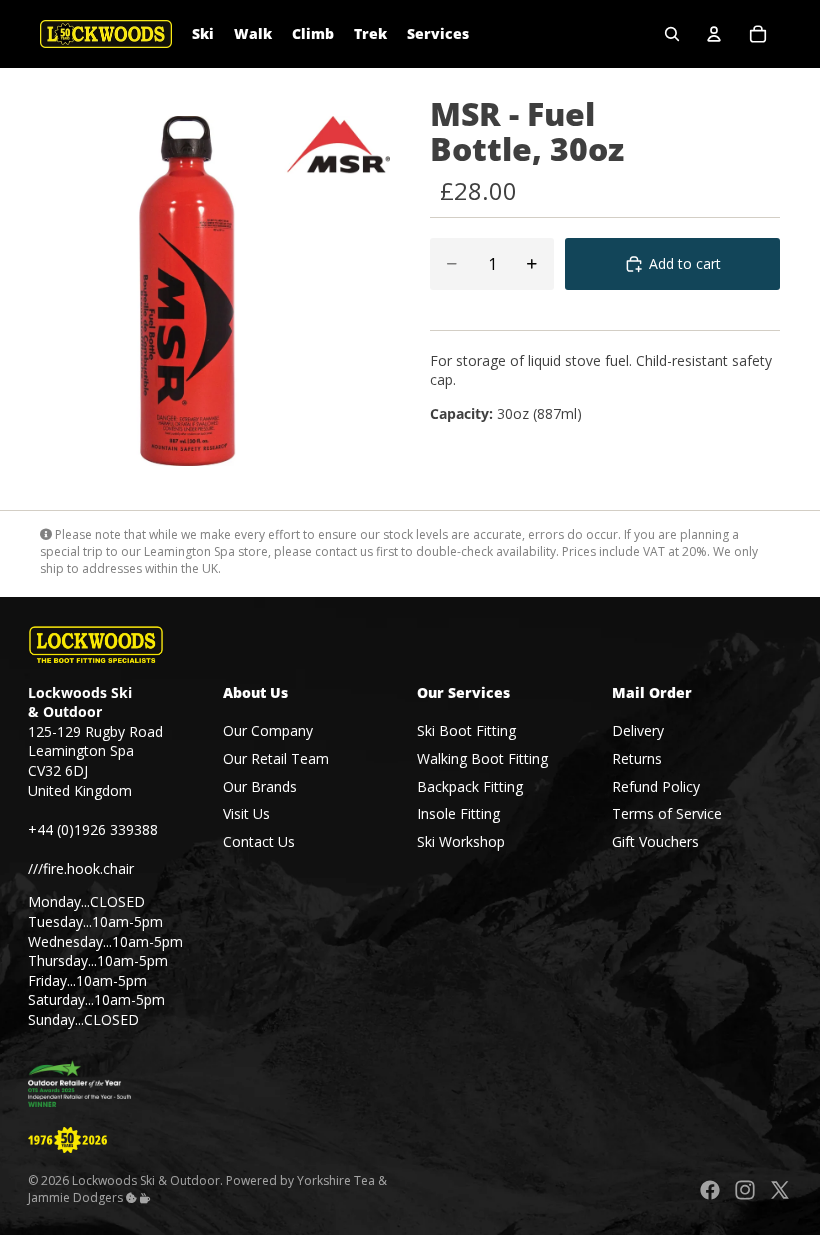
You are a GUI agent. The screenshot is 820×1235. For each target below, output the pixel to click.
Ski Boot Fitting (466, 731)
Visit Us (246, 813)
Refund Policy (656, 786)
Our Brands (260, 786)
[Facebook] (710, 1191)
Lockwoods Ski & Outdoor (146, 1181)
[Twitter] (780, 1191)
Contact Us (259, 841)
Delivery (638, 731)
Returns (637, 758)
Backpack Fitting (470, 786)
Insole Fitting (458, 813)
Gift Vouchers (655, 841)
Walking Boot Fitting (482, 758)
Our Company (268, 731)
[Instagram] (745, 1191)
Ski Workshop (461, 841)
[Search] (672, 34)
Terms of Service (667, 813)
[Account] (714, 34)
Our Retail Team (276, 758)
